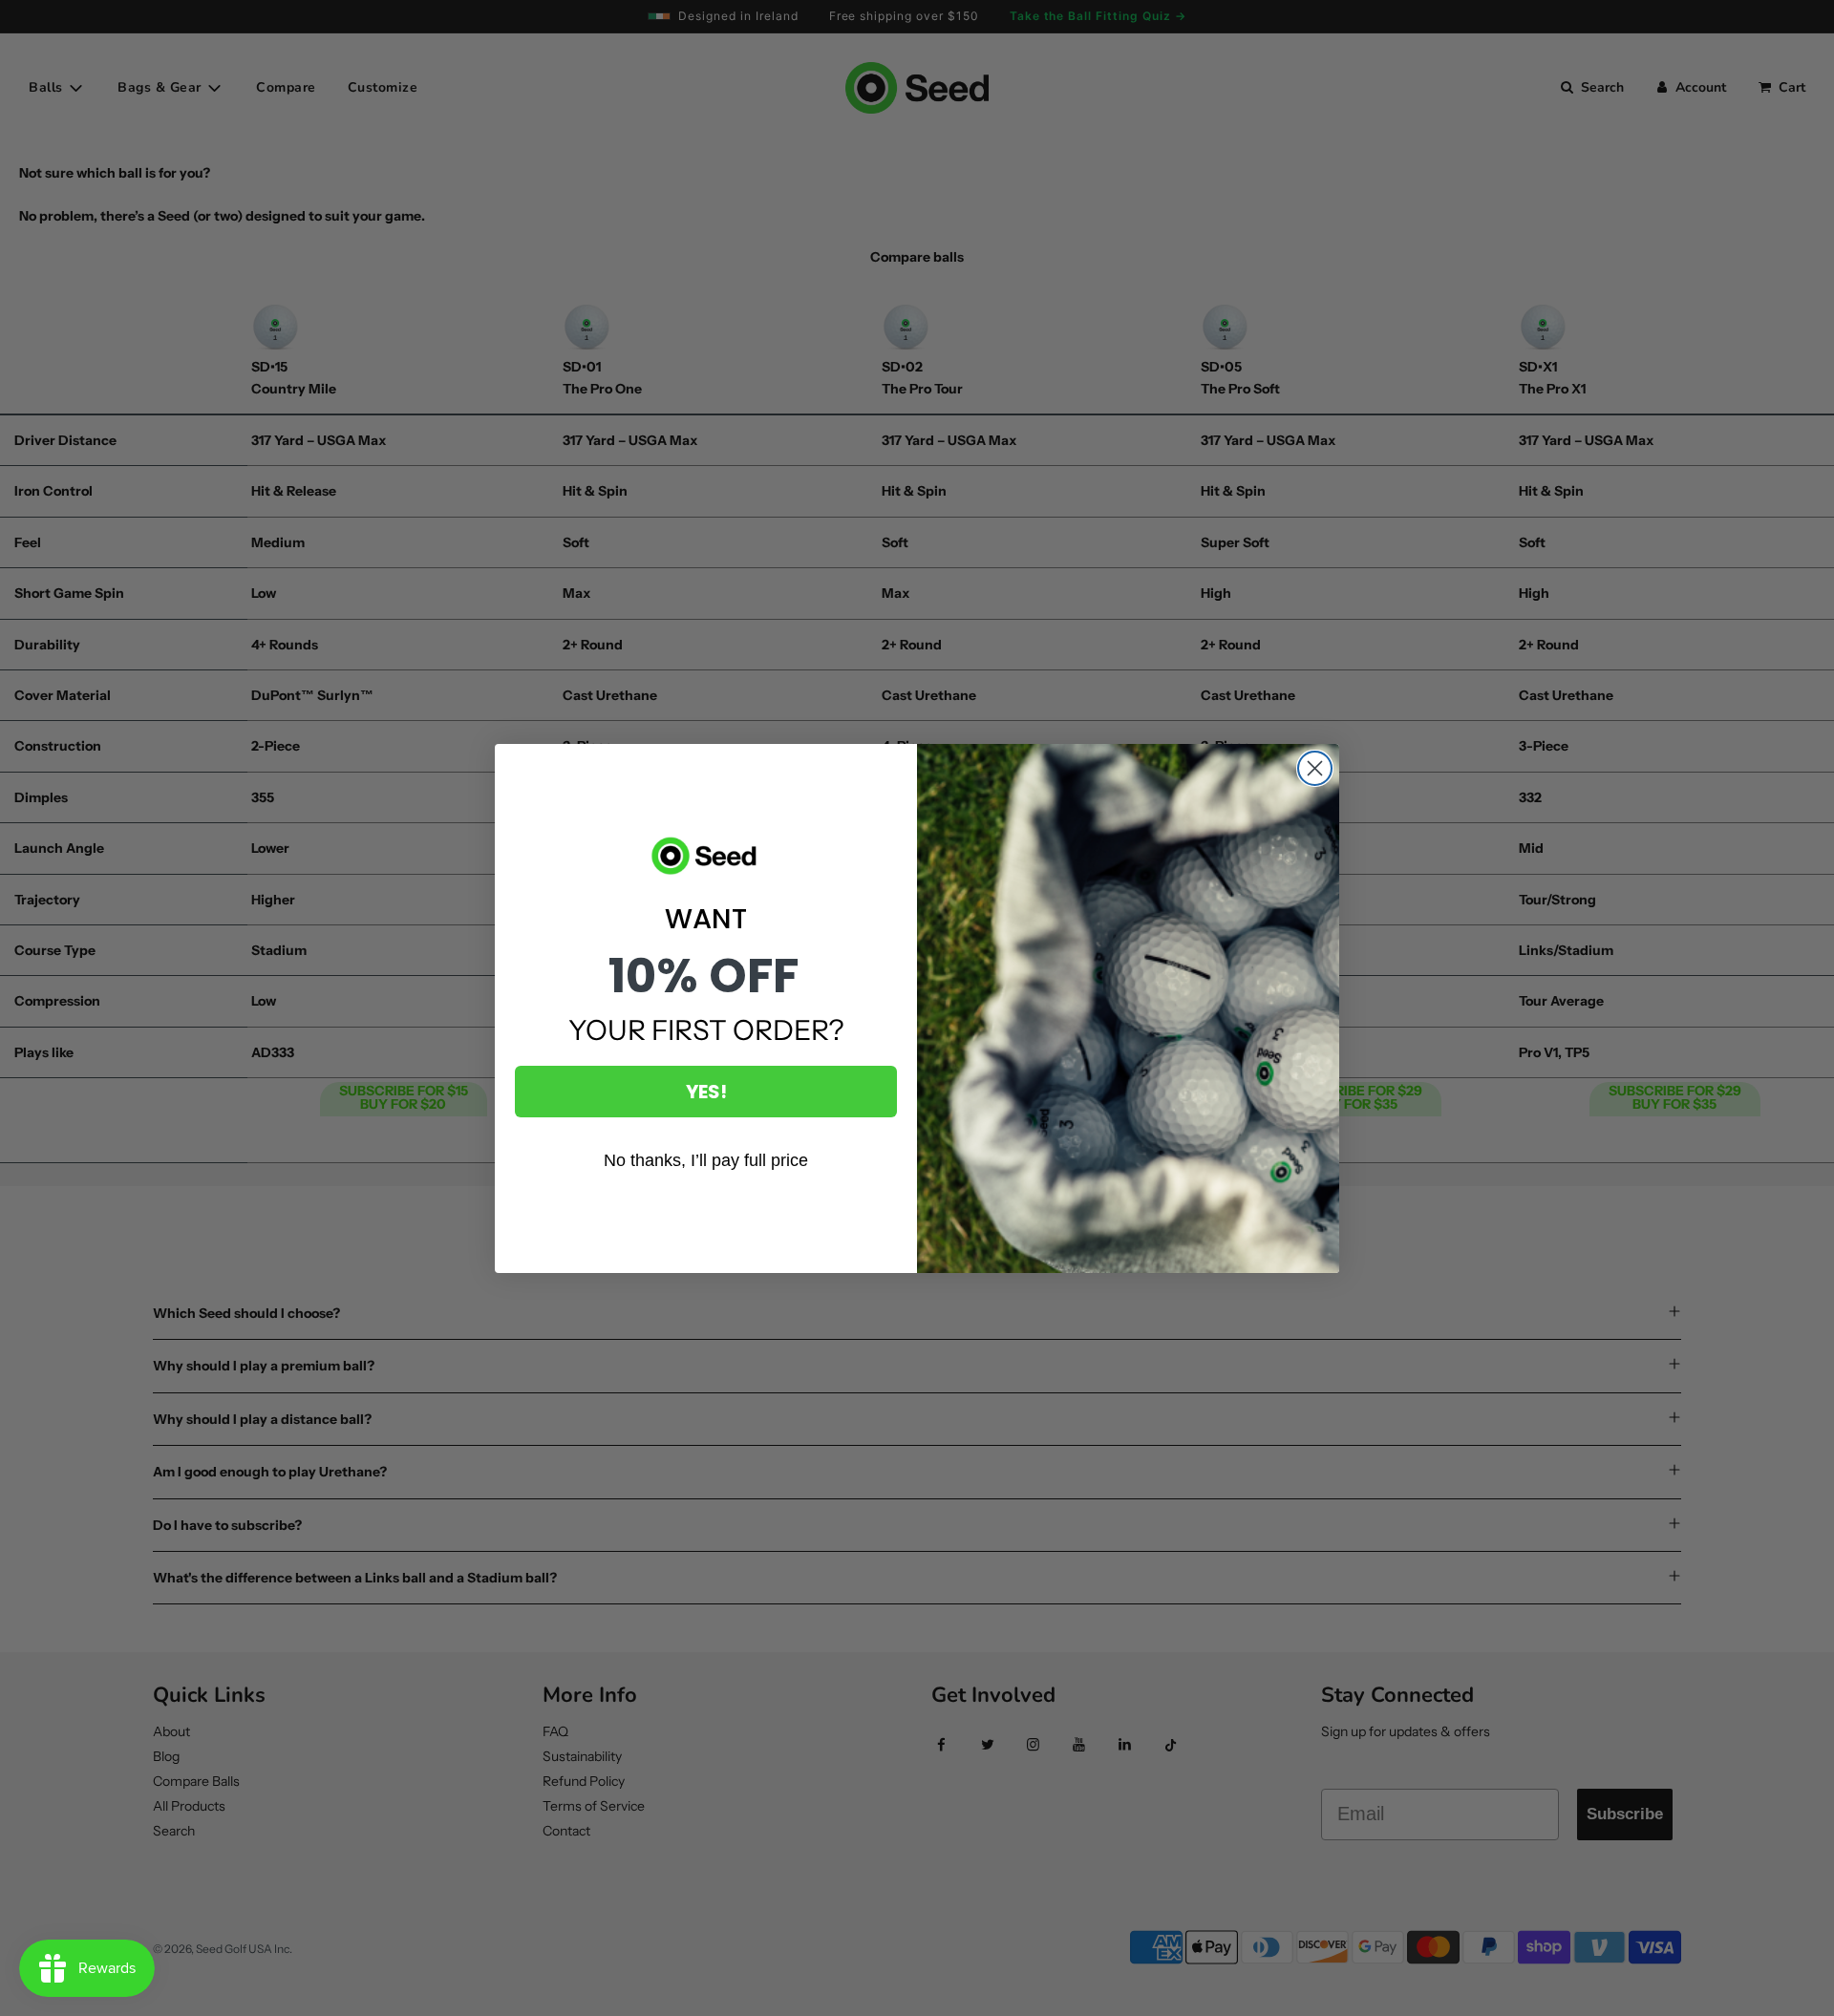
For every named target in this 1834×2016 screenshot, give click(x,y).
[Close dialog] (1315, 768)
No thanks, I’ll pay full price (706, 1160)
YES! (706, 1092)
